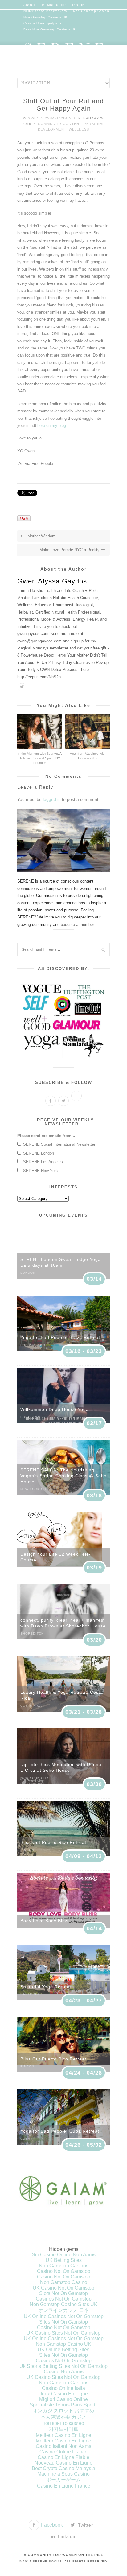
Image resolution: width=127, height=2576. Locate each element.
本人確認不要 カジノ (63, 2417)
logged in (52, 799)
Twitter (85, 2525)
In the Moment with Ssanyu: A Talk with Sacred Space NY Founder (40, 758)
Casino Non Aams (64, 2372)
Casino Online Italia (63, 2388)
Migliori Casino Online (63, 2399)
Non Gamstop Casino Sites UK (63, 2304)
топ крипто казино (64, 2423)
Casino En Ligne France (64, 2486)
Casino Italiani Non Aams (63, 2446)
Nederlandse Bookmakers (45, 11)
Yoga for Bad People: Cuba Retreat (60, 2131)
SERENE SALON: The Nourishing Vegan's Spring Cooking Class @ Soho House (63, 1476)
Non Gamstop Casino (91, 11)
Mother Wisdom (41, 536)
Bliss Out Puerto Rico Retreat (53, 1842)
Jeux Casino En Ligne (64, 2394)
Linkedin (67, 2536)
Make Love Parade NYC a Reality (70, 550)
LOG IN (78, 5)
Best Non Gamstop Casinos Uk (50, 29)
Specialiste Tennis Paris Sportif (64, 2405)
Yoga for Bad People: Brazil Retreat (60, 1337)
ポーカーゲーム (63, 2480)
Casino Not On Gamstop (64, 2271)
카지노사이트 (63, 2429)
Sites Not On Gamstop (63, 2322)
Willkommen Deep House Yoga (55, 1409)
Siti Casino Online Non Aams (64, 2255)
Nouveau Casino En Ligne (63, 2463)
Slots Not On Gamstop (63, 2293)
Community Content (60, 124)
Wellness (79, 129)
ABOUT (30, 5)
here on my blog (52, 425)
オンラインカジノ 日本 (63, 2310)
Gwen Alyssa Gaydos (50, 118)
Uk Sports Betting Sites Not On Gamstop (63, 2366)
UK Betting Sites (64, 2260)
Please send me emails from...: (47, 1136)
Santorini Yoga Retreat (46, 1987)
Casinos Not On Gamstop (64, 2299)
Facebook (51, 2525)
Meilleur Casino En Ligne (63, 2435)
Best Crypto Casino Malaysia (63, 2468)
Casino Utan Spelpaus (43, 23)
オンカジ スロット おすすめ (63, 2411)
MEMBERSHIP (54, 5)
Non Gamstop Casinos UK (45, 17)
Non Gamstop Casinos (64, 2266)
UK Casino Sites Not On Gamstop (63, 2333)
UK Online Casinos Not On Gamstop (64, 2316)
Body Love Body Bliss (44, 1921)
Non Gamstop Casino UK (63, 2344)
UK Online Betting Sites (63, 2350)
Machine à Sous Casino (63, 2474)
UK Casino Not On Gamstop (63, 2288)
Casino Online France (63, 2452)
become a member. (78, 924)
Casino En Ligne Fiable (63, 2457)
